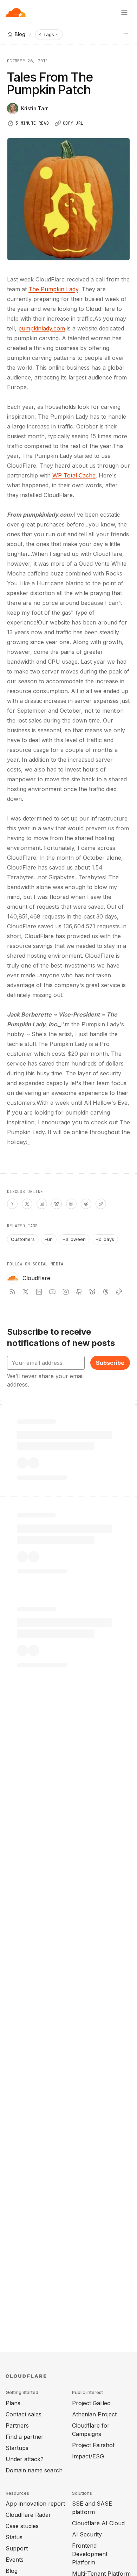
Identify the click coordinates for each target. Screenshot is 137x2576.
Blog (12, 2571)
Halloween (74, 1239)
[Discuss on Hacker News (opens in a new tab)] (12, 1204)
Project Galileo (91, 2403)
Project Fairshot (93, 2445)
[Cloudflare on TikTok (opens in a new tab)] (119, 1292)
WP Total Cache (74, 475)
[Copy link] (101, 1204)
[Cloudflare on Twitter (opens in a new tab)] (26, 1292)
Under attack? (25, 2459)
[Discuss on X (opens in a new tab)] (27, 1204)
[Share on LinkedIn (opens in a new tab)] (42, 1204)
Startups (17, 2448)
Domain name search (34, 2470)
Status (14, 2537)
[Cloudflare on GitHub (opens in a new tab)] (79, 1292)
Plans (13, 2403)
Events (15, 2560)
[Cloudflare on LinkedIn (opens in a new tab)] (39, 1292)
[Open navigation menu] (124, 13)
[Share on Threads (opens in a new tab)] (86, 1204)
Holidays (105, 1239)
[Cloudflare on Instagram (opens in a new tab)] (66, 1292)
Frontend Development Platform (90, 2554)
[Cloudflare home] (16, 13)
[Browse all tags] (126, 34)
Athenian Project (94, 2414)
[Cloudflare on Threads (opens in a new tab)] (106, 1292)
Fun (49, 1239)
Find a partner (25, 2437)
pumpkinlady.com (42, 328)
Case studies (22, 2526)
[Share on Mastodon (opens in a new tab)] (71, 1204)
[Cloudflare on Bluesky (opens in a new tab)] (92, 1292)
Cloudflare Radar (28, 2515)
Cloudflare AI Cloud (98, 2523)
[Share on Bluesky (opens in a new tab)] (57, 1204)
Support (17, 2548)
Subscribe (110, 1363)
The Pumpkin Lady (53, 289)
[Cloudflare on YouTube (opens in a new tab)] (52, 1292)
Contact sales (24, 2414)
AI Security (87, 2534)
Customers (23, 1239)
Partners (17, 2425)
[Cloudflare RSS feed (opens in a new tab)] (12, 1292)
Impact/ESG (88, 2456)
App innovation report (35, 2504)
